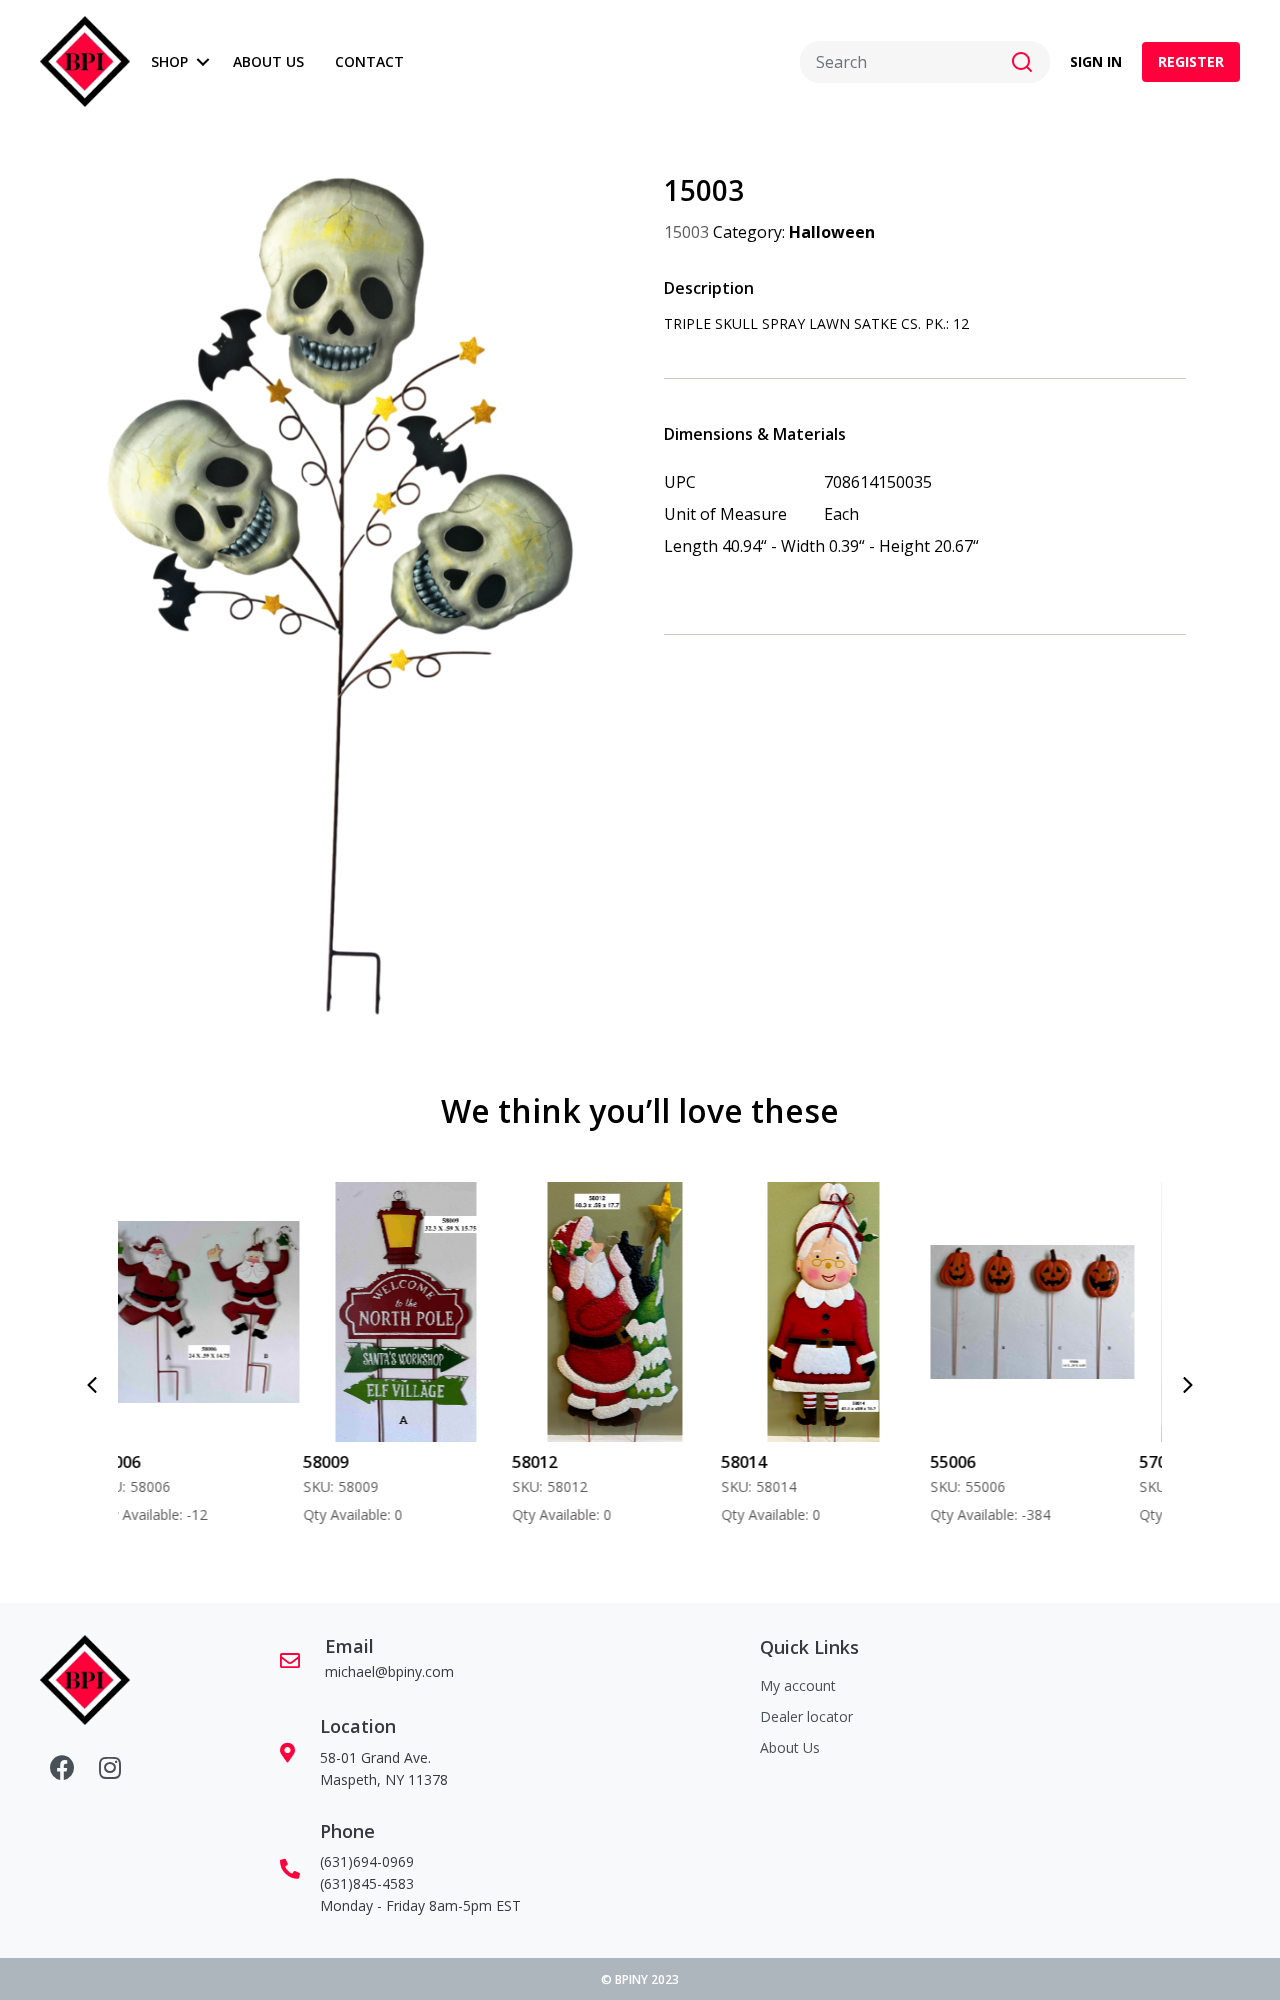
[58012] (438, 1312)
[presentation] (92, 1385)
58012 (358, 1462)
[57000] (1065, 1312)
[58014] (647, 1312)
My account (798, 1685)
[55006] (856, 1312)
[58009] (230, 1312)
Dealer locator (806, 1716)
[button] (202, 62)
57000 (985, 1462)
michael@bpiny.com (389, 1671)
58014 (567, 1462)
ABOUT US (268, 61)
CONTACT (369, 61)
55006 (776, 1462)
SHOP (169, 61)
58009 (150, 1462)
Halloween (832, 232)
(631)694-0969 (367, 1861)
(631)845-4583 (367, 1883)
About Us (790, 1747)
